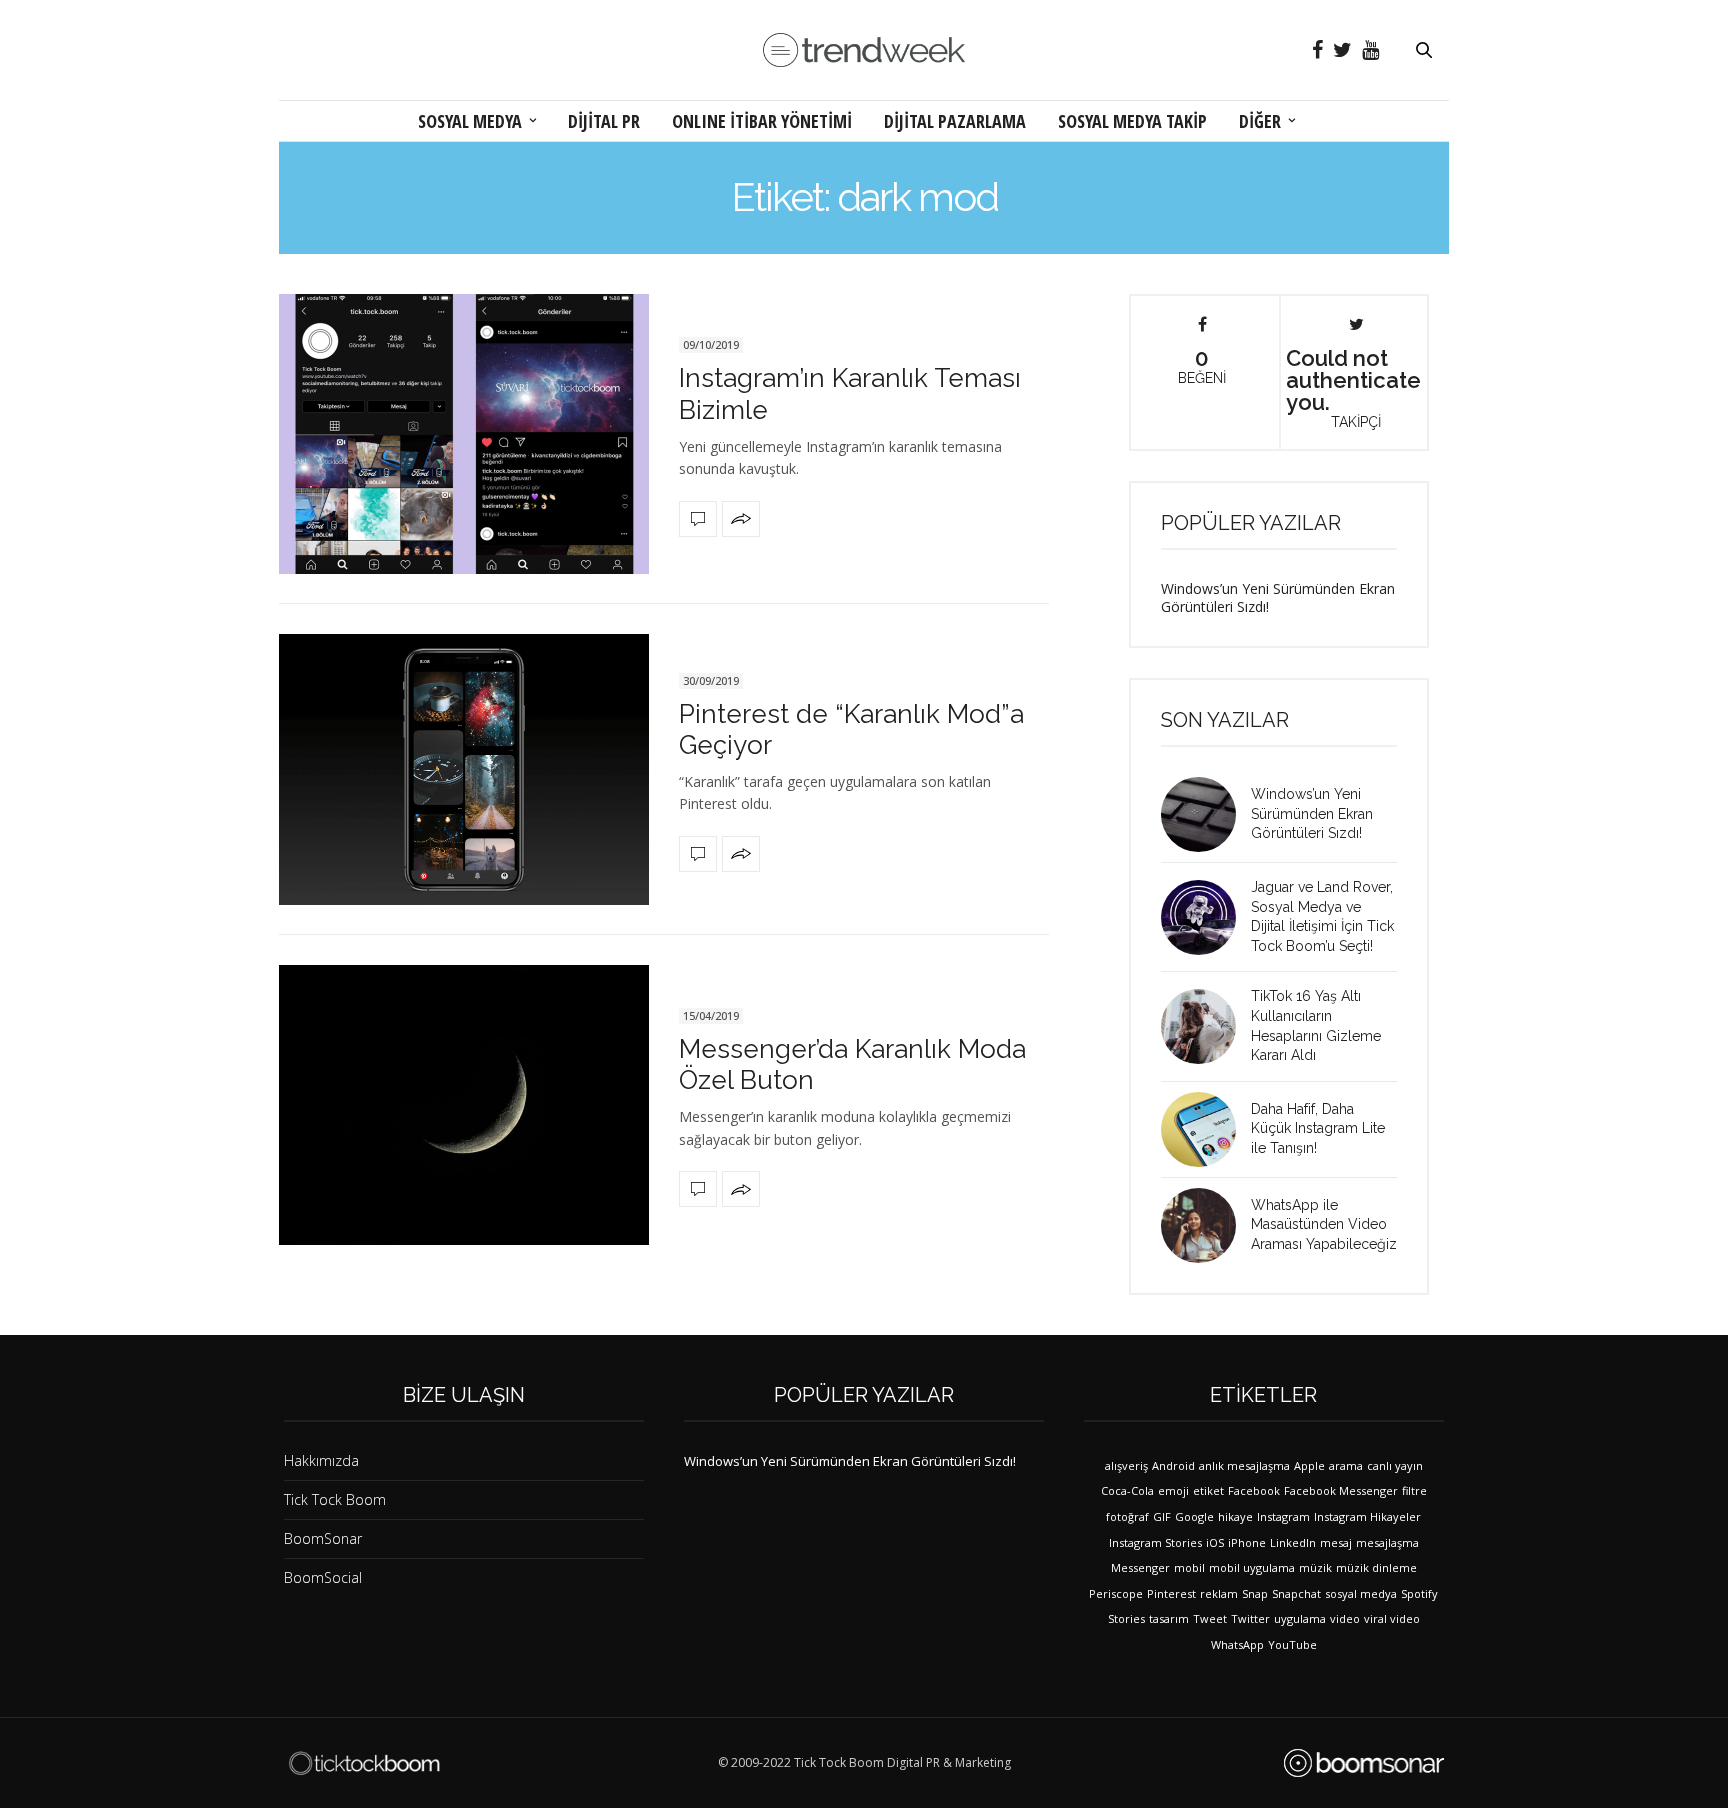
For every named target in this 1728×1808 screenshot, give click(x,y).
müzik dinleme (1376, 1567)
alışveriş (1126, 1465)
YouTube (1292, 1644)
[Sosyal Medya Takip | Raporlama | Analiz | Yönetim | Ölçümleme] (1364, 1763)
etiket (1208, 1490)
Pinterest (1171, 1593)
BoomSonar (323, 1538)
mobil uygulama (1252, 1567)
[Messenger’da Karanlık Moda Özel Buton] (464, 1105)
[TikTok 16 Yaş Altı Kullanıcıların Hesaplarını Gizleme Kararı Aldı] (1206, 1026)
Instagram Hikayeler (1367, 1516)
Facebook (1254, 1490)
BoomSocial (323, 1577)
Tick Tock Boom (335, 1499)
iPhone (1247, 1542)
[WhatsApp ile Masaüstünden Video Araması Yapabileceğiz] (1206, 1225)
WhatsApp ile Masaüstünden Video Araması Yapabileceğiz (1324, 1224)
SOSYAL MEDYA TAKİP (1132, 121)
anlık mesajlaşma (1244, 1465)
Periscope (1116, 1593)
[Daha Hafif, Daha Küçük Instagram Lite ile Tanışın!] (1206, 1129)
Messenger (1140, 1567)
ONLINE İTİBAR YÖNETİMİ (762, 121)
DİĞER (1260, 121)
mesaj (1336, 1542)
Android (1173, 1465)
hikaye (1235, 1516)
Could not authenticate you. (1353, 387)
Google (1194, 1516)
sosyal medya (1361, 1593)
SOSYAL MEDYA (470, 121)
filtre (1414, 1490)
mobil (1189, 1567)
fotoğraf (1127, 1516)
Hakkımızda (321, 1460)
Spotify (1419, 1593)
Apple (1309, 1465)
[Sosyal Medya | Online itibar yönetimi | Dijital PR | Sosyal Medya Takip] (864, 50)
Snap (1255, 1593)
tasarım (1169, 1618)
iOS (1215, 1542)
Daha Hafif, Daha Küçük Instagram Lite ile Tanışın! (1318, 1128)
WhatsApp (1237, 1644)
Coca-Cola (1127, 1490)
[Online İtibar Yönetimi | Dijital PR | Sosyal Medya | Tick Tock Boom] (364, 1763)
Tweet (1210, 1618)
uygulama (1300, 1618)
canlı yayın (1395, 1465)
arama (1346, 1465)
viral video (1392, 1618)
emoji (1173, 1490)
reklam (1219, 1593)
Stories (1126, 1618)
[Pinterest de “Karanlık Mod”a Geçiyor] (464, 769)
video (1345, 1618)
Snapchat (1296, 1593)
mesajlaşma (1387, 1542)
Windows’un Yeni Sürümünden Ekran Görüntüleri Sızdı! (1278, 597)
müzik (1315, 1567)
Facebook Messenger (1341, 1490)
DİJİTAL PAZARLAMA (955, 121)
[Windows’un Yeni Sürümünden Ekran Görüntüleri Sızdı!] (1206, 814)
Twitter (1250, 1618)
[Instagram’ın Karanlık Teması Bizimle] (464, 434)
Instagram (1283, 1516)
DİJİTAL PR (604, 121)
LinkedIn (1293, 1542)
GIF (1162, 1516)
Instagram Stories (1155, 1542)
